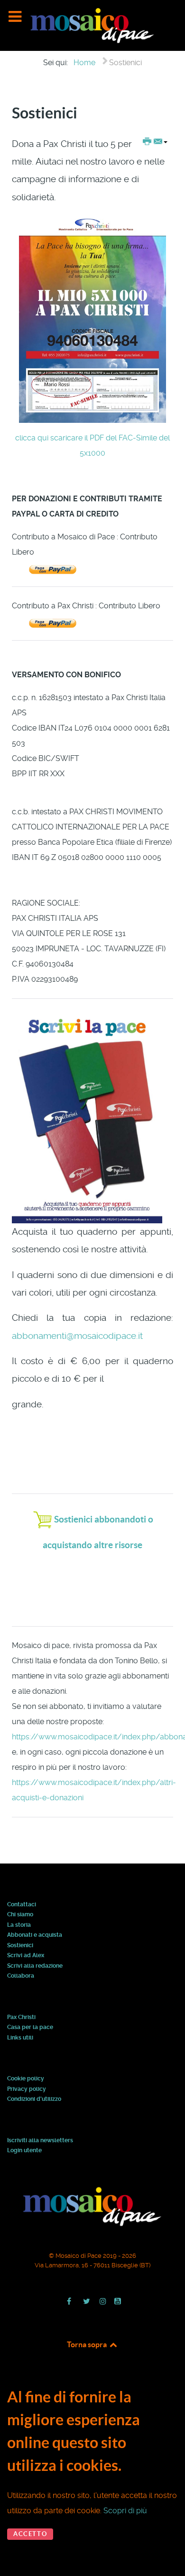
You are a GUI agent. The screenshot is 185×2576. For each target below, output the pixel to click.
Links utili (20, 2038)
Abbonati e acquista (35, 1935)
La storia (19, 1925)
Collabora (21, 1976)
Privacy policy (27, 2089)
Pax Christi (21, 2018)
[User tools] (155, 142)
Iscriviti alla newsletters (40, 2141)
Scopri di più (125, 2511)
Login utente (24, 2151)
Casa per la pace (30, 2028)
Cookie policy (26, 2079)
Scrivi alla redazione (35, 1966)
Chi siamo (20, 1915)
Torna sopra (88, 2344)
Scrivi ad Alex (26, 1956)
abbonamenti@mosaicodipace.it (77, 1336)
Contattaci (22, 1905)
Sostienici (20, 1946)
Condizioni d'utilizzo (34, 2099)
